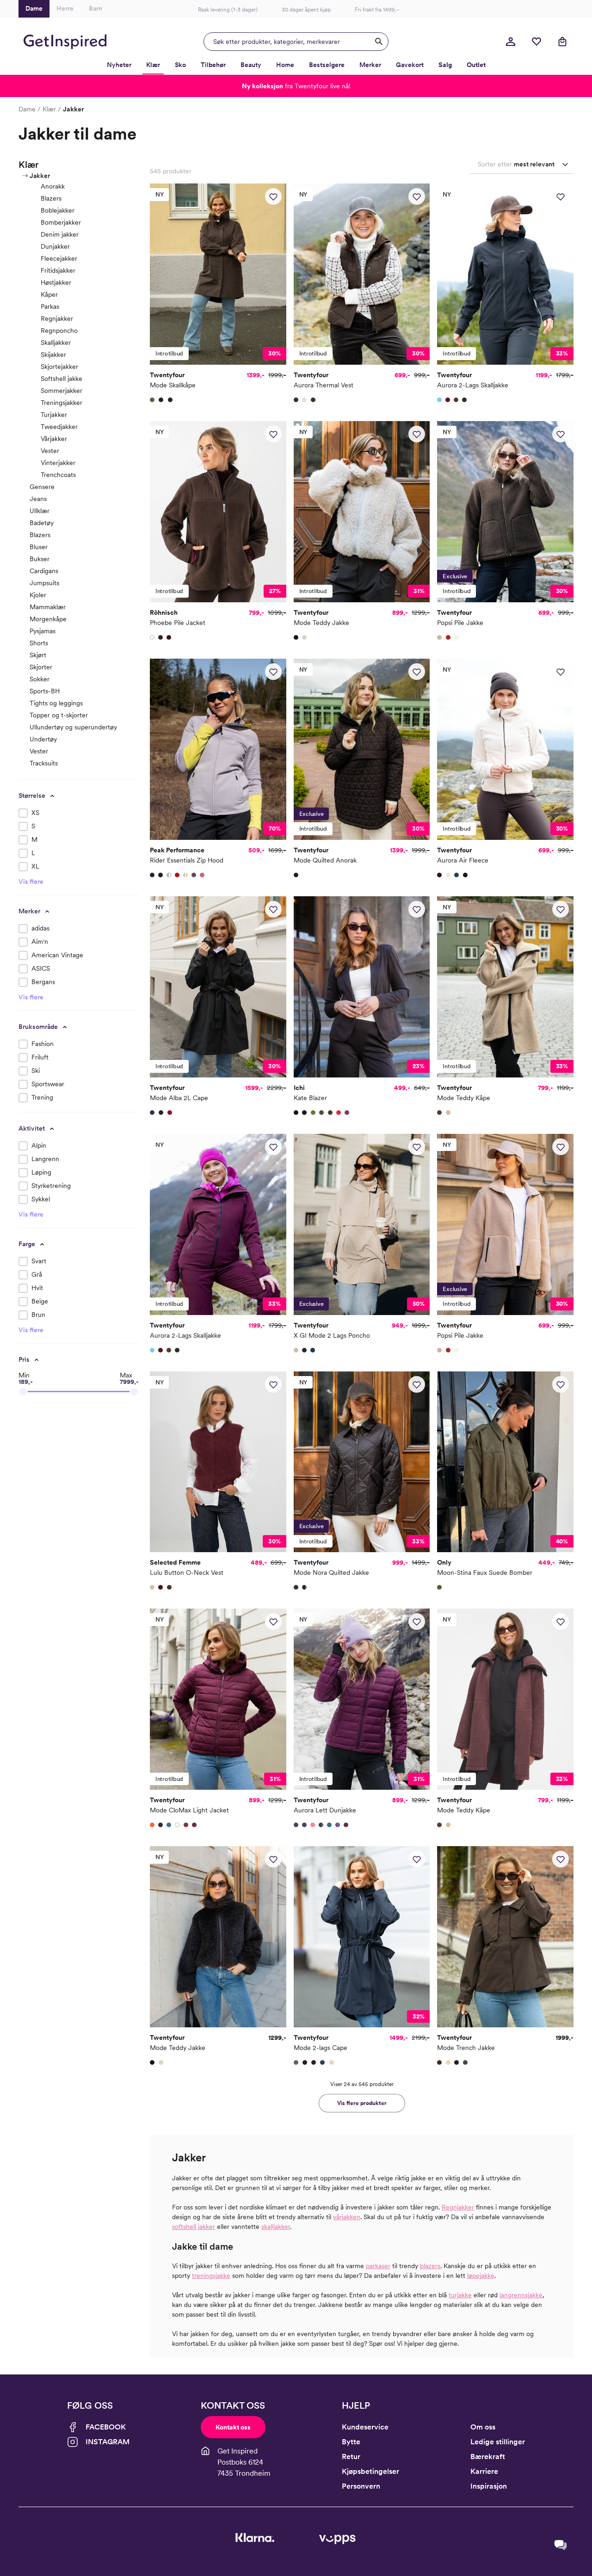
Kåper (49, 294)
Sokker (40, 679)
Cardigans (44, 571)
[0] (536, 42)
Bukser (40, 559)
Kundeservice (365, 2427)
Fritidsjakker (58, 270)
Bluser (39, 547)
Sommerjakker (62, 391)
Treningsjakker (62, 403)
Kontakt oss (233, 2427)
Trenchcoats (58, 475)
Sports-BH (45, 691)
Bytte (351, 2442)
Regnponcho (59, 330)
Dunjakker (55, 246)
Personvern (361, 2486)
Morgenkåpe (48, 619)
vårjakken (347, 2217)
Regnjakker (57, 318)
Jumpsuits (44, 583)
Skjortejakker (59, 367)
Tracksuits (44, 763)
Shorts (39, 643)
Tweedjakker (59, 427)
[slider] (23, 1392)
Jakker (40, 176)
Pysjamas (43, 631)
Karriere (484, 2471)
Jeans (38, 499)
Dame (27, 109)
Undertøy (43, 739)
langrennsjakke (521, 2295)
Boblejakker (58, 210)
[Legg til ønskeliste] (273, 196)
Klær (49, 109)
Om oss (483, 2427)
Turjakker (54, 415)
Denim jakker (60, 234)
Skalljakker (56, 343)
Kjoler (38, 595)
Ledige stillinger (498, 2442)
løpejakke (481, 2276)
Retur (351, 2457)
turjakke (460, 2295)
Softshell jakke (62, 379)
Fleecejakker (59, 258)
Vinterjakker (58, 463)
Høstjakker (56, 282)
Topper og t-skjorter (59, 715)
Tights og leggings (56, 703)
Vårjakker (54, 439)
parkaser (378, 2266)
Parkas (50, 306)
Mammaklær (48, 607)
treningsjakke (211, 2276)
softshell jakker (194, 2227)
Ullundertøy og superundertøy (73, 727)
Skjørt (38, 655)
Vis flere (31, 881)
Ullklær (40, 511)
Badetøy (42, 523)
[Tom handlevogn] (562, 42)
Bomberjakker (61, 222)
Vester (50, 451)
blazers (430, 2266)
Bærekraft (488, 2457)
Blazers (51, 198)
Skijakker (53, 355)
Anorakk (53, 186)
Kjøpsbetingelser (370, 2471)
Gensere (42, 487)
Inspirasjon (489, 2486)
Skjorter (41, 667)
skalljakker (276, 2227)
